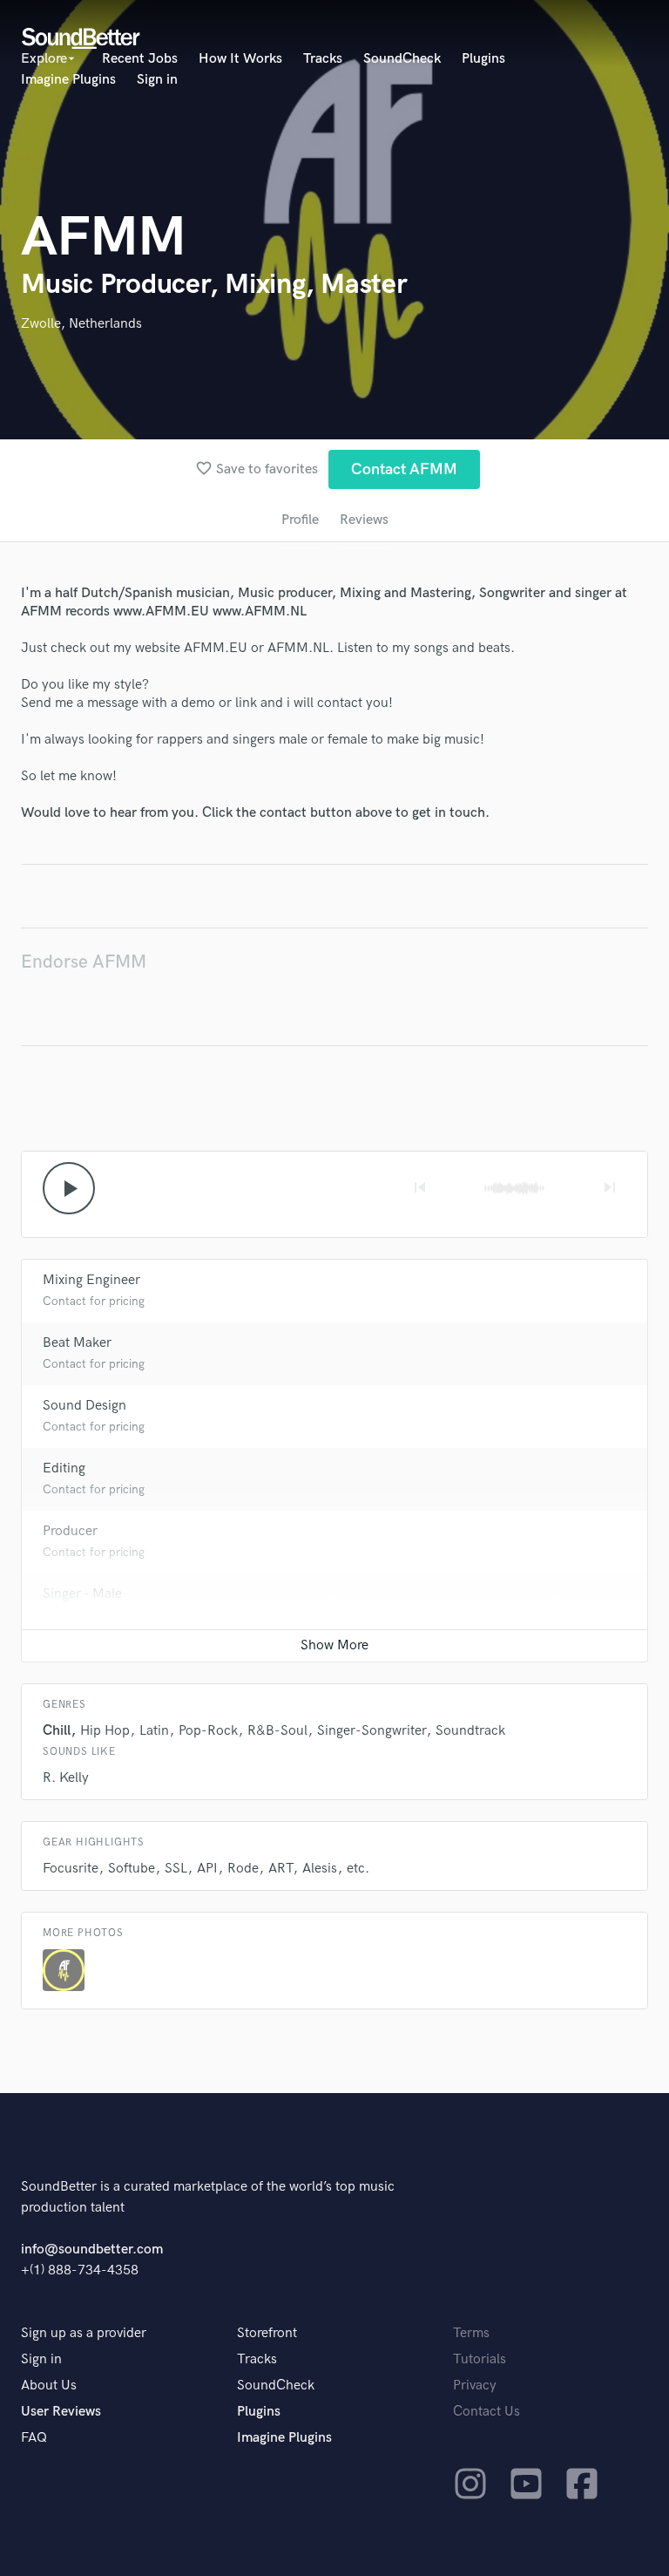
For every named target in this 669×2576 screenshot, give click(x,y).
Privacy (475, 2386)
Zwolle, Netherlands (81, 324)
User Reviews (61, 2412)
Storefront (267, 2333)
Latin (154, 1731)
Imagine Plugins (68, 80)
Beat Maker (77, 1343)
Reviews (364, 520)
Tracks (323, 59)
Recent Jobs (140, 59)
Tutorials (480, 2359)
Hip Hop (105, 1731)
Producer (70, 1531)
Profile (300, 520)
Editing (64, 1468)
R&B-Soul (277, 1731)
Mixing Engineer (91, 1280)
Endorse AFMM (84, 962)
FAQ (34, 2438)
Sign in (157, 80)
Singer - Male (82, 1594)
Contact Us (487, 2412)
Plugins (483, 59)
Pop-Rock (208, 1731)
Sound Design (84, 1406)
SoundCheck (402, 59)
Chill (57, 1731)
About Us (49, 2386)
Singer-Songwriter (372, 1731)
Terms (471, 2333)
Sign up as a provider (84, 2333)
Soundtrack (470, 1731)
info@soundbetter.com (92, 2250)
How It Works (240, 59)
